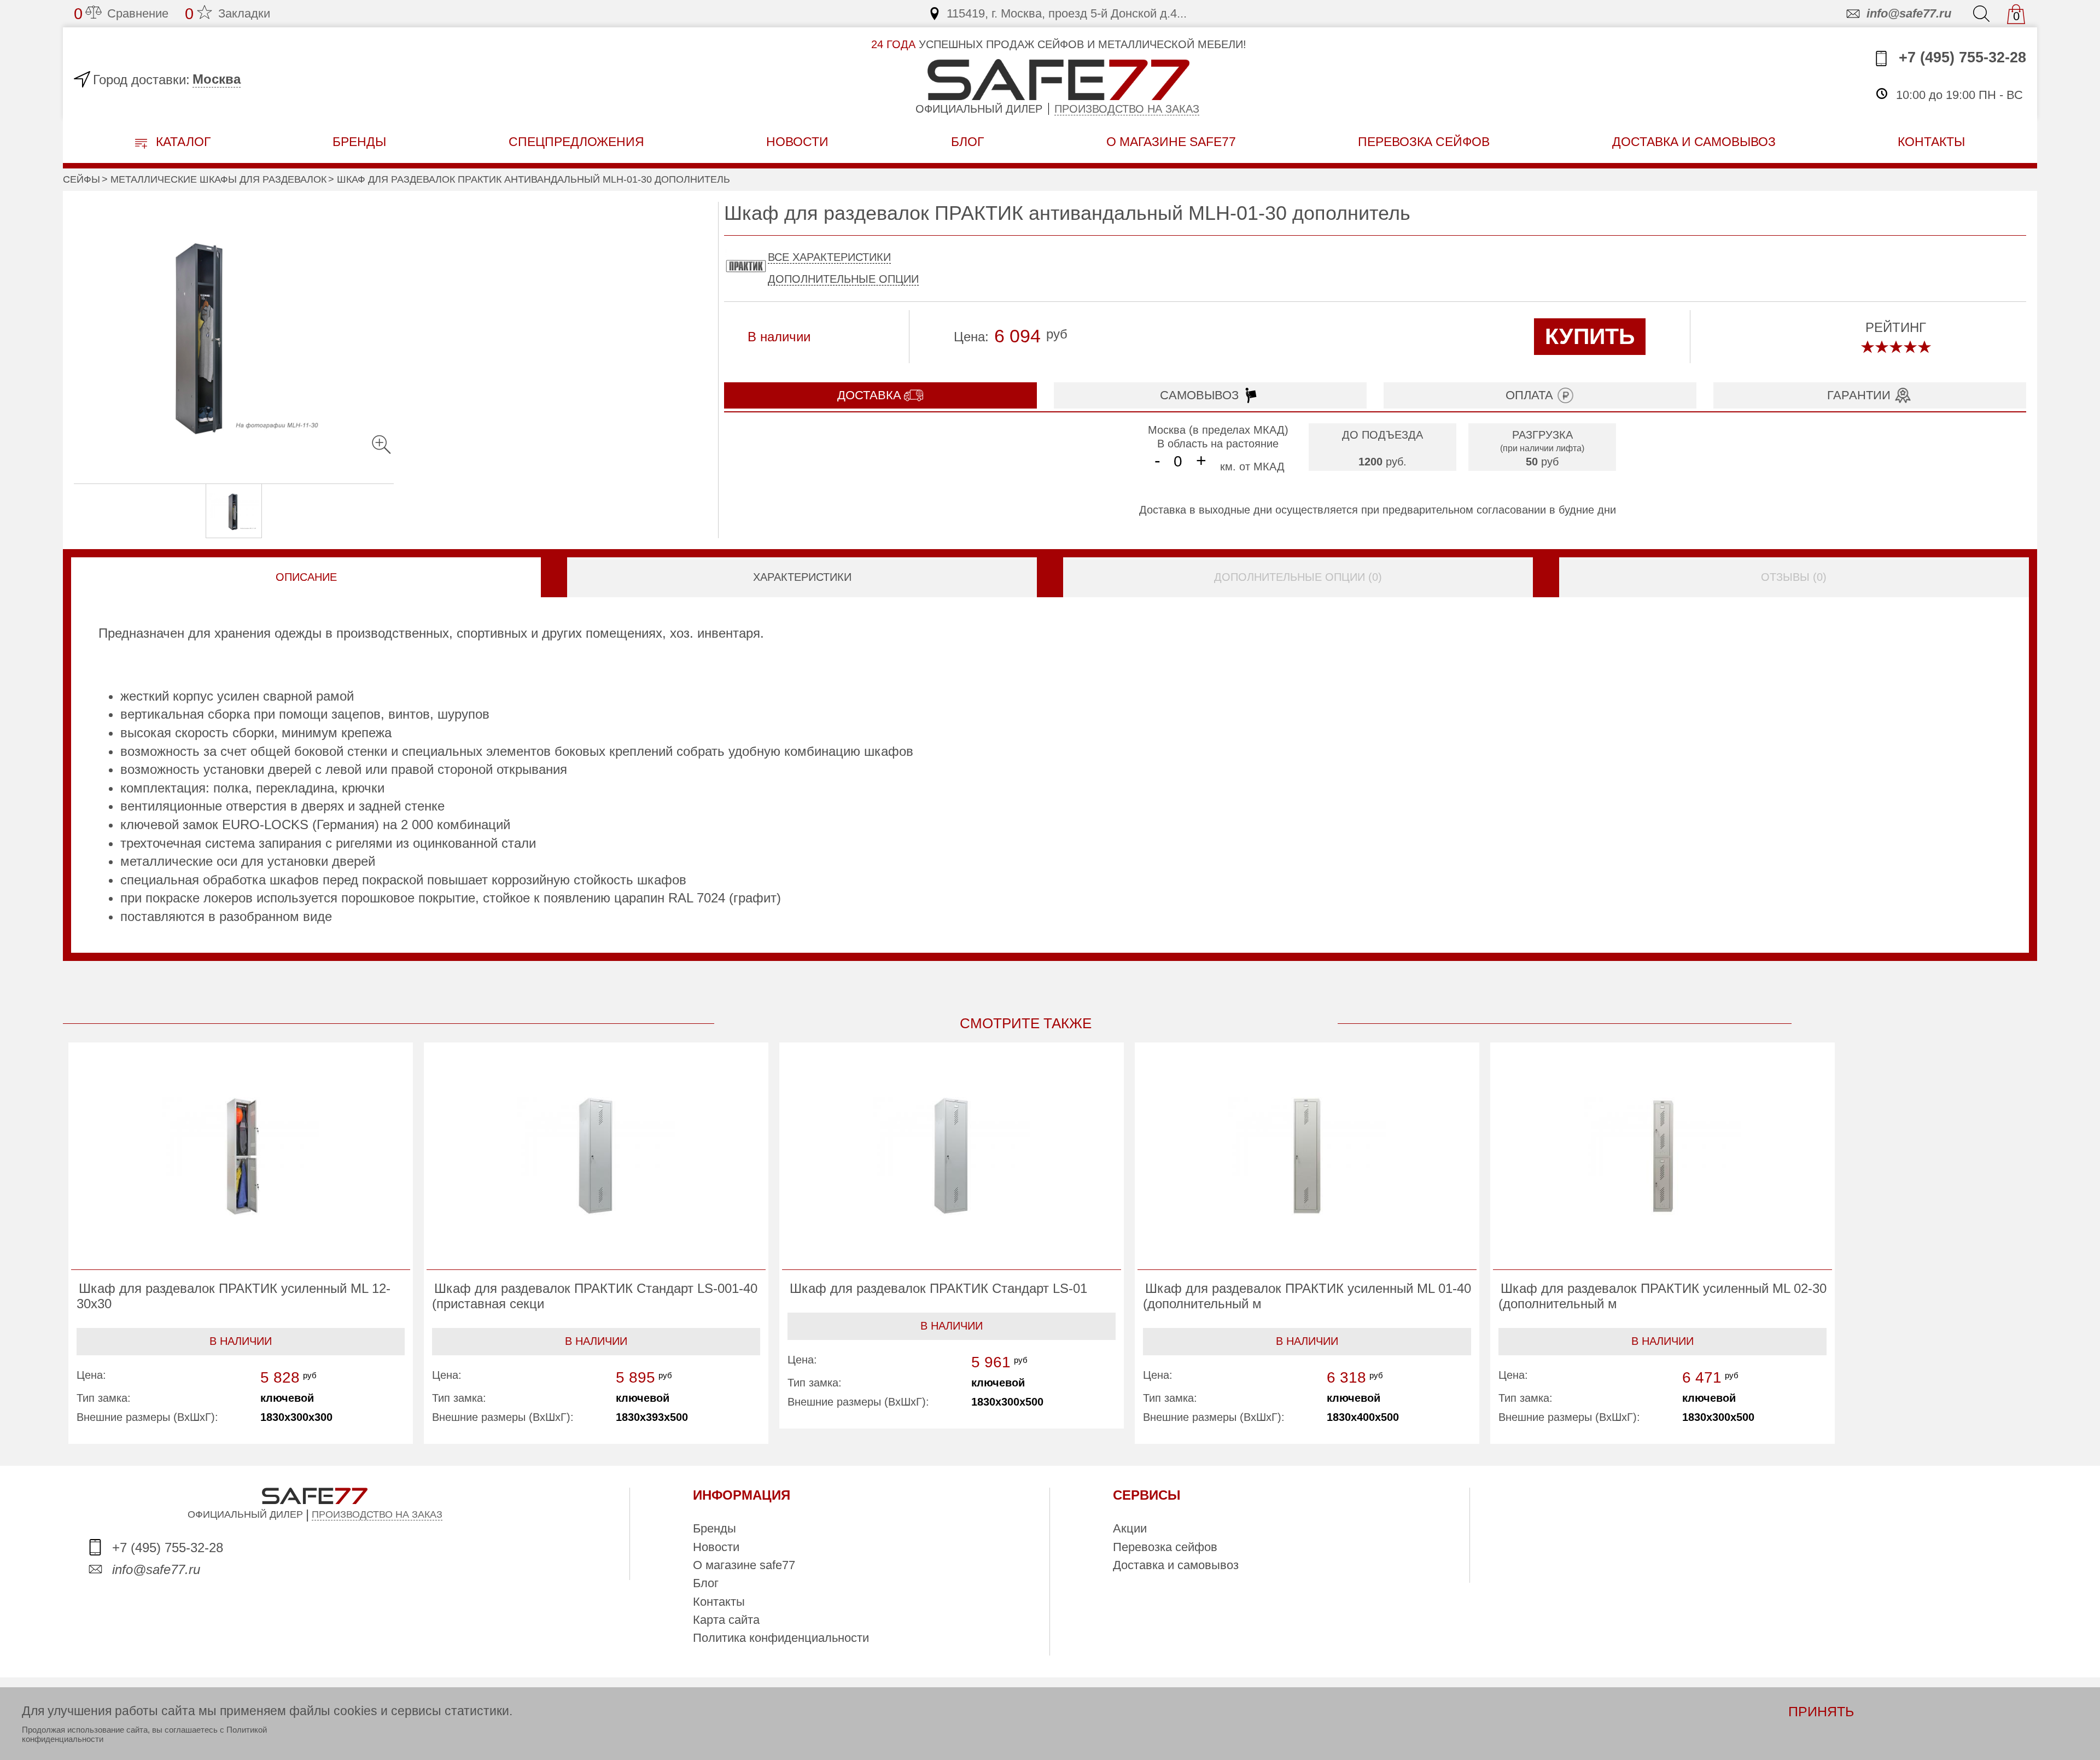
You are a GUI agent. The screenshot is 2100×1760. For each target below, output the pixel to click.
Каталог (182, 142)
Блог (967, 142)
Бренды (359, 142)
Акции (1130, 1528)
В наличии (241, 1341)
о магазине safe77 (1171, 142)
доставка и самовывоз (1694, 142)
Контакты (719, 1602)
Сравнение (121, 14)
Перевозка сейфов (1165, 1547)
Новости (797, 142)
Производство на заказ (1127, 109)
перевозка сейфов (1424, 142)
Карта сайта (726, 1620)
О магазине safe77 (744, 1565)
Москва (217, 79)
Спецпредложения (576, 142)
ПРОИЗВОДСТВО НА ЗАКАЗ (377, 1514)
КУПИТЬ (1590, 336)
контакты (1931, 142)
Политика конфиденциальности (781, 1638)
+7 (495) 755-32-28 (1960, 57)
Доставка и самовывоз (1176, 1565)
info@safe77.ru (1909, 13)
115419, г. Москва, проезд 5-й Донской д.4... (1067, 13)
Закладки (227, 14)
